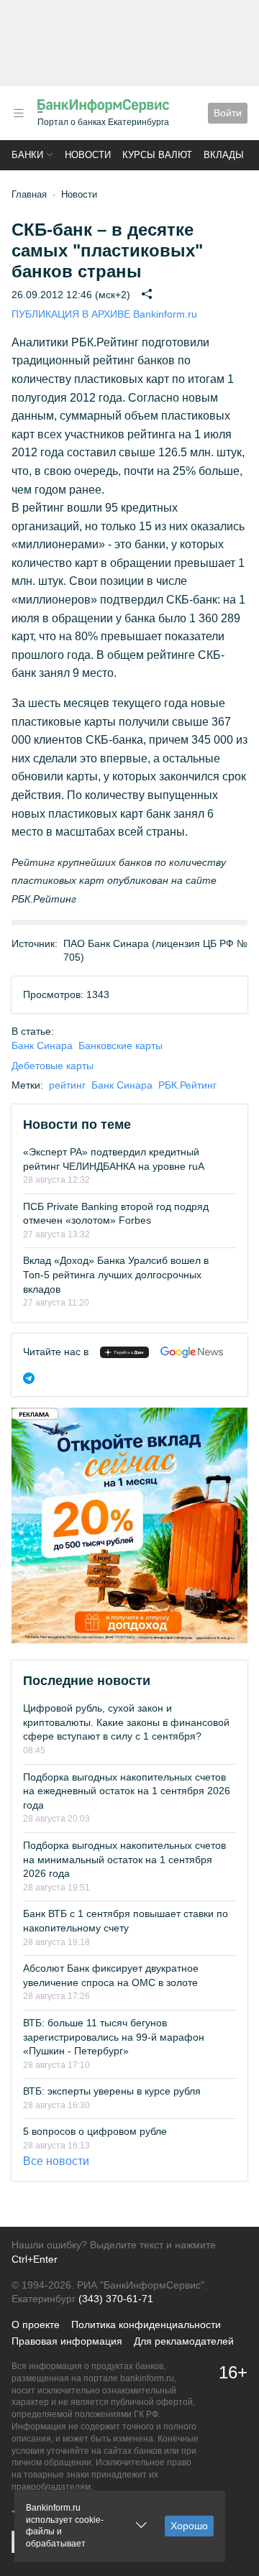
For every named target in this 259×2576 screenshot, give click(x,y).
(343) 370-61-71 (116, 2299)
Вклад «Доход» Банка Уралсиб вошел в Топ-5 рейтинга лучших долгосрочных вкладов (116, 1274)
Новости (88, 155)
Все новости (56, 2161)
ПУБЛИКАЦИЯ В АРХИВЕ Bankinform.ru (104, 314)
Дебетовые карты (53, 1066)
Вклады (224, 155)
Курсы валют (157, 155)
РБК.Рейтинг (187, 1085)
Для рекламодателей (184, 2341)
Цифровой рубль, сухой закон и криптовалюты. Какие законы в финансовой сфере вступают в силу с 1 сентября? (126, 1722)
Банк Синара (42, 1045)
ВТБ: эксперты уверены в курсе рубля (112, 2091)
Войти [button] (228, 113)
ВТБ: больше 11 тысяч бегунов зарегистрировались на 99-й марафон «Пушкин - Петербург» (114, 2037)
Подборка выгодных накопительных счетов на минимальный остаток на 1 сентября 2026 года (124, 1859)
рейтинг (67, 1085)
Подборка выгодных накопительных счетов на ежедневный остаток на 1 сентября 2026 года (127, 1791)
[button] (19, 113)
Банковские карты (121, 1045)
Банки (27, 155)
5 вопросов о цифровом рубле (95, 2131)
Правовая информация (67, 2341)
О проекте (36, 2325)
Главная (29, 194)
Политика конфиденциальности (146, 2325)
